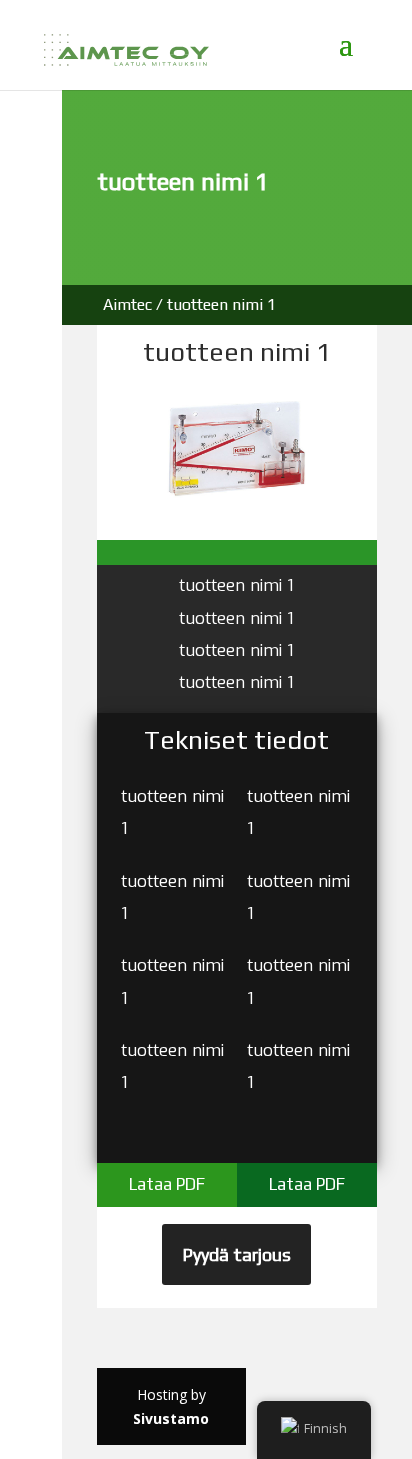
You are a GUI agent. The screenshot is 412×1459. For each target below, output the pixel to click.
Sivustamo (171, 1418)
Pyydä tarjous (236, 1254)
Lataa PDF (167, 1184)
